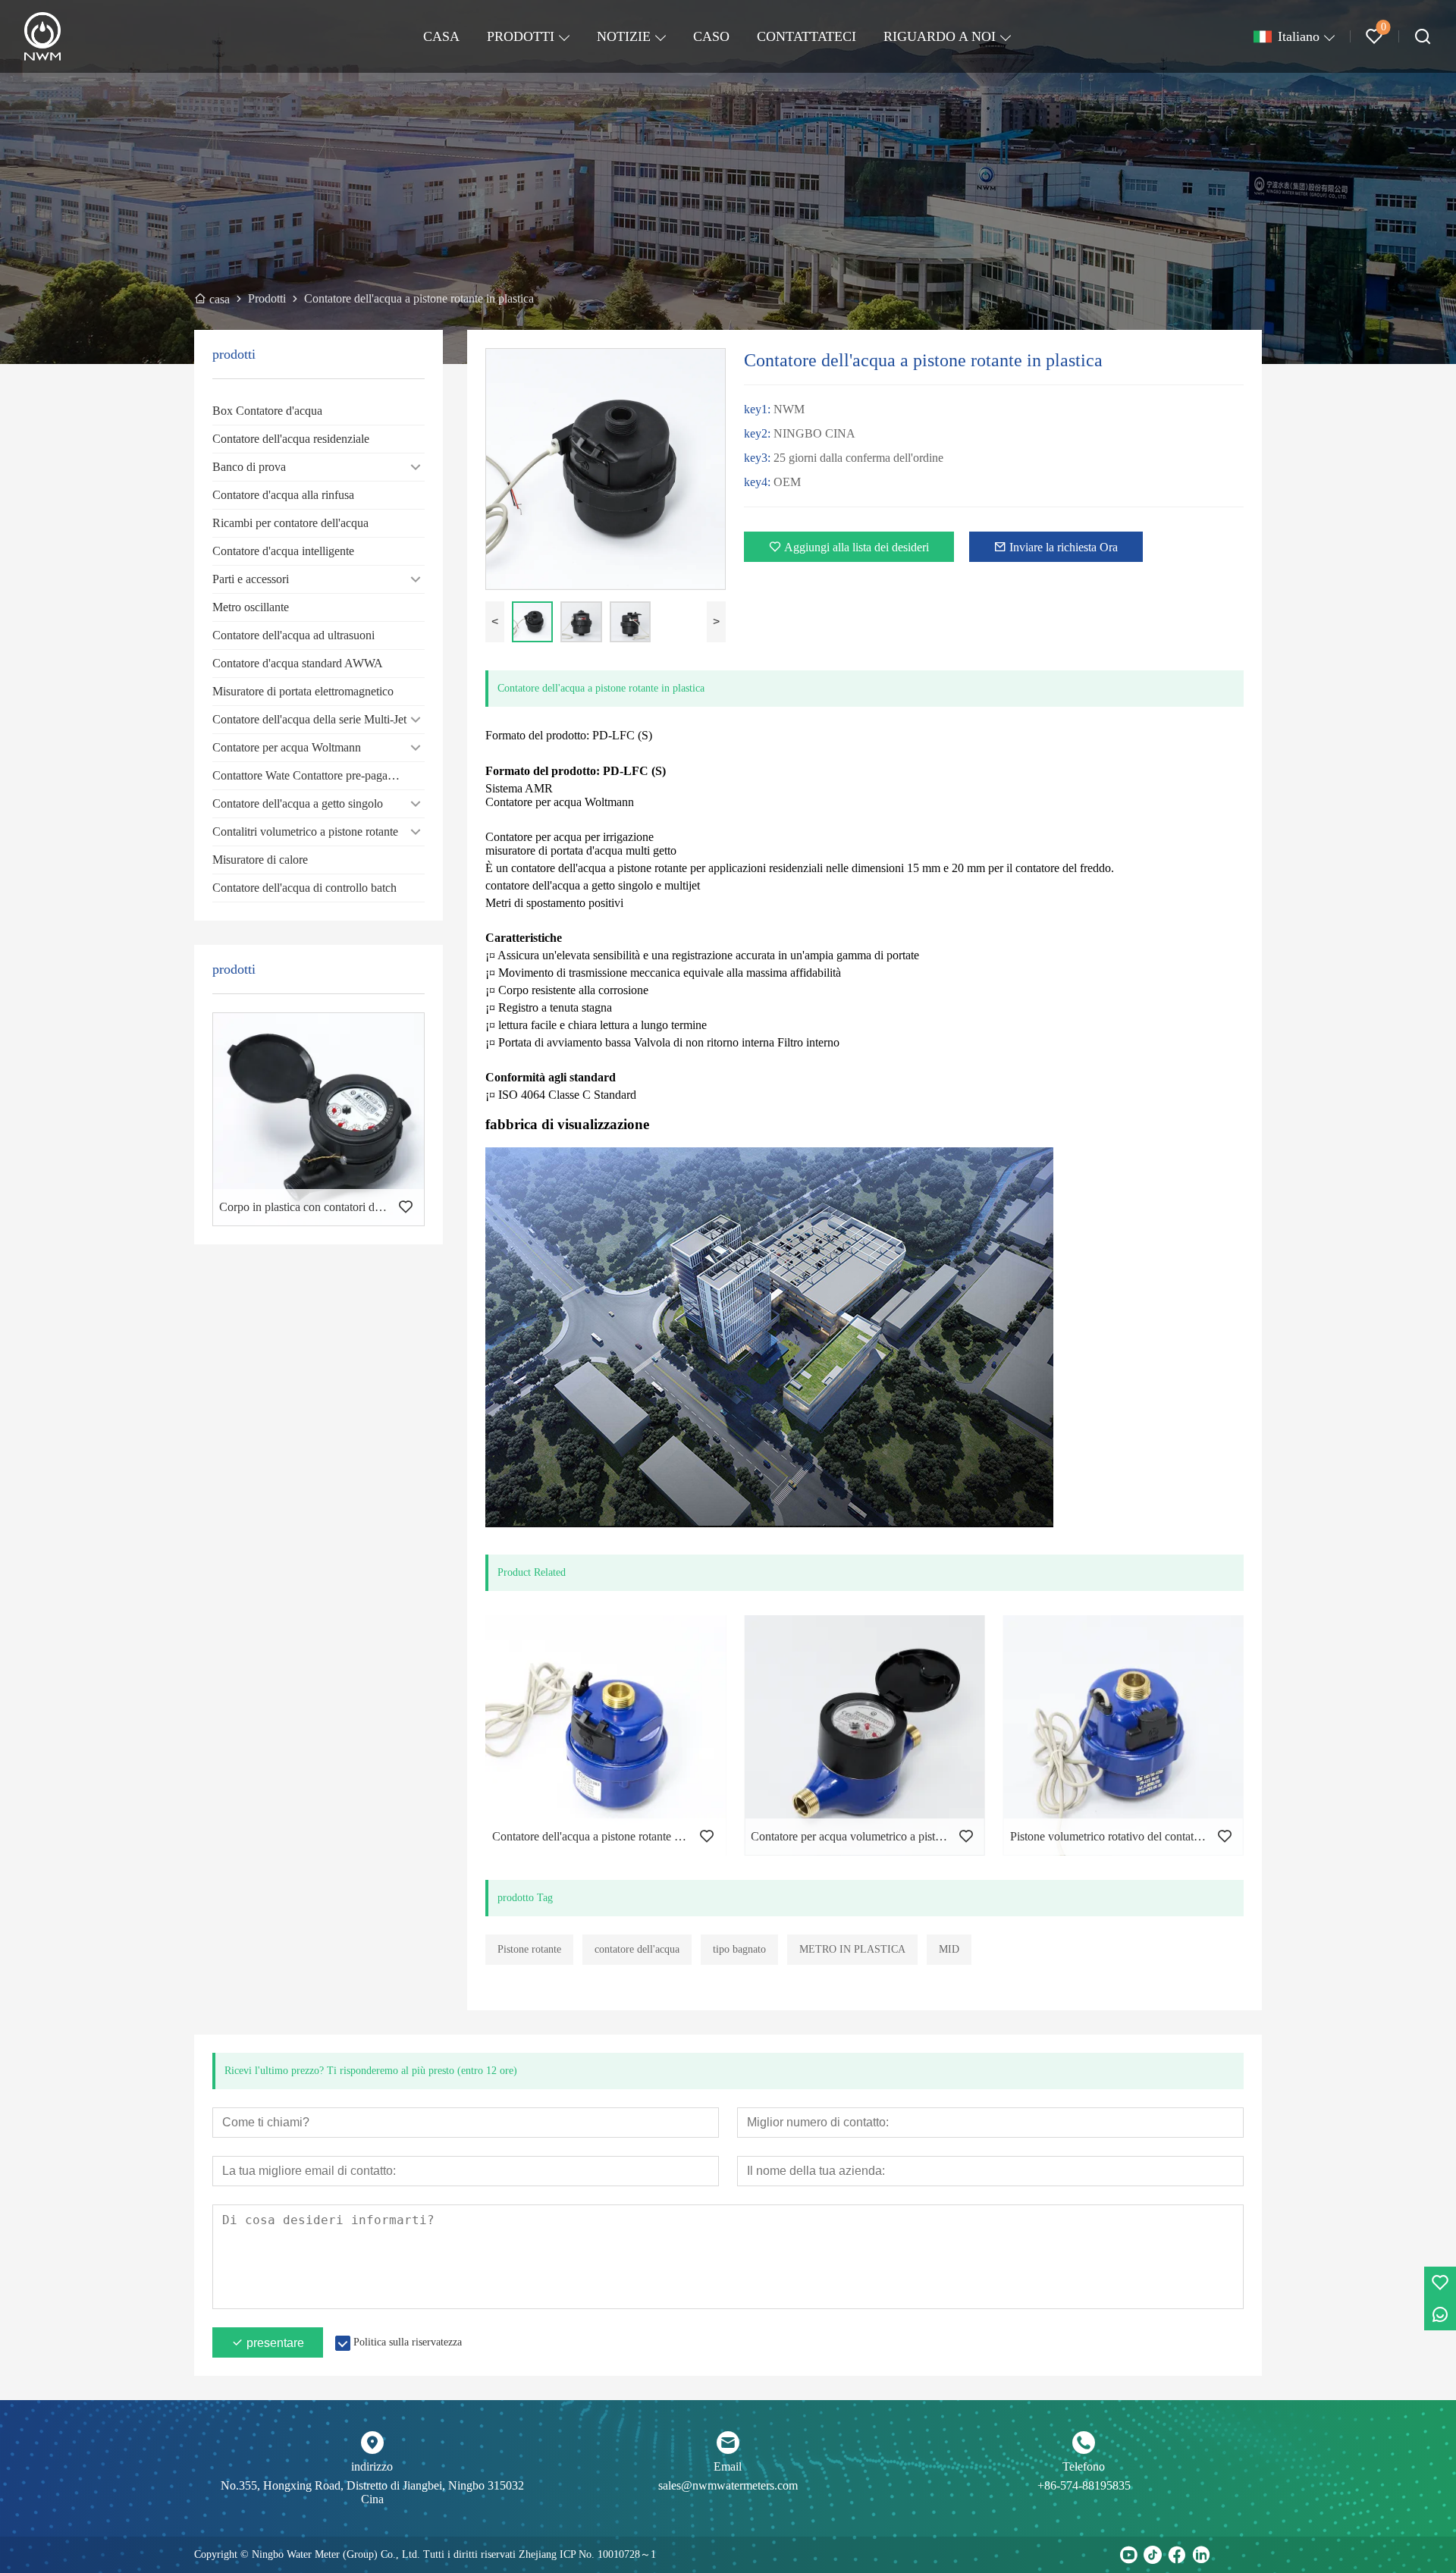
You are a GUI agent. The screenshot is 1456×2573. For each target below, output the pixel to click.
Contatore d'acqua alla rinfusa (283, 495)
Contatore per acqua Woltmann (287, 747)
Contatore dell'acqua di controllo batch (304, 888)
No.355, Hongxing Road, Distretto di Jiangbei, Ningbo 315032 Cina (372, 2492)
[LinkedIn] (1201, 2555)
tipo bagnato (739, 1949)
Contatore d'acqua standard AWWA (298, 663)
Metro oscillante (251, 607)
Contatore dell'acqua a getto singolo (298, 803)
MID (949, 1949)
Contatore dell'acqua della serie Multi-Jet (309, 719)
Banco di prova (249, 467)
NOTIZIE (624, 36)
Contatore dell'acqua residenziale (291, 439)
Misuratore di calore (260, 860)
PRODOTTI (521, 36)
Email (728, 2466)
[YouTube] (1128, 2555)
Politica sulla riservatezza (408, 2342)
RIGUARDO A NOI (940, 36)
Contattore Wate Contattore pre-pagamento (315, 775)
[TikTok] (1153, 2555)
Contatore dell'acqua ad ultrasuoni (293, 635)
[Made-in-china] (1225, 2555)
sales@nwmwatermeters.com (728, 2485)
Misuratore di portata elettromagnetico (303, 691)
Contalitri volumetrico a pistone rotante (305, 832)
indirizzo (372, 2466)
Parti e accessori (251, 579)
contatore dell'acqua (637, 1949)
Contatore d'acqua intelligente (283, 551)
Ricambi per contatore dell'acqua (290, 523)
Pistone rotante (529, 1949)
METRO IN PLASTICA (852, 1949)
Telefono (1084, 2466)
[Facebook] (1177, 2555)
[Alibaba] (1250, 2555)
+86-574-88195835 (1084, 2485)
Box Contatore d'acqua (267, 411)
